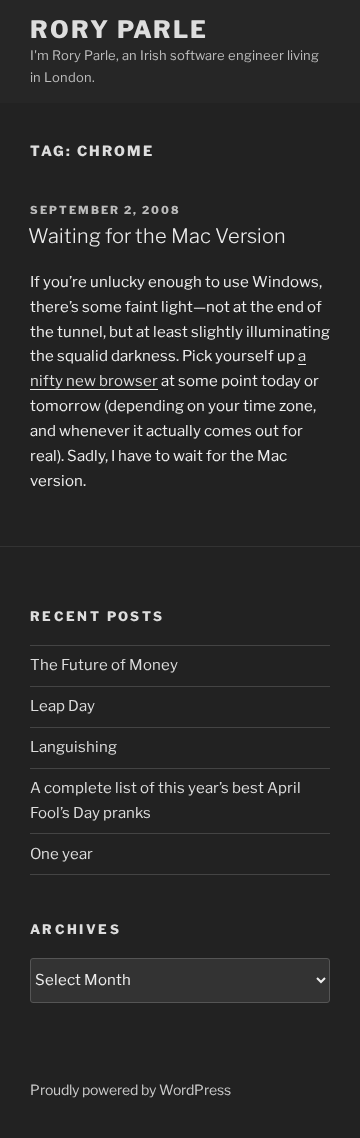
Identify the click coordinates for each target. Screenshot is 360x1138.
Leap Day (62, 706)
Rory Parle (119, 29)
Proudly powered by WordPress (130, 1089)
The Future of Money (104, 665)
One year (61, 854)
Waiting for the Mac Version (157, 236)
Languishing (73, 747)
